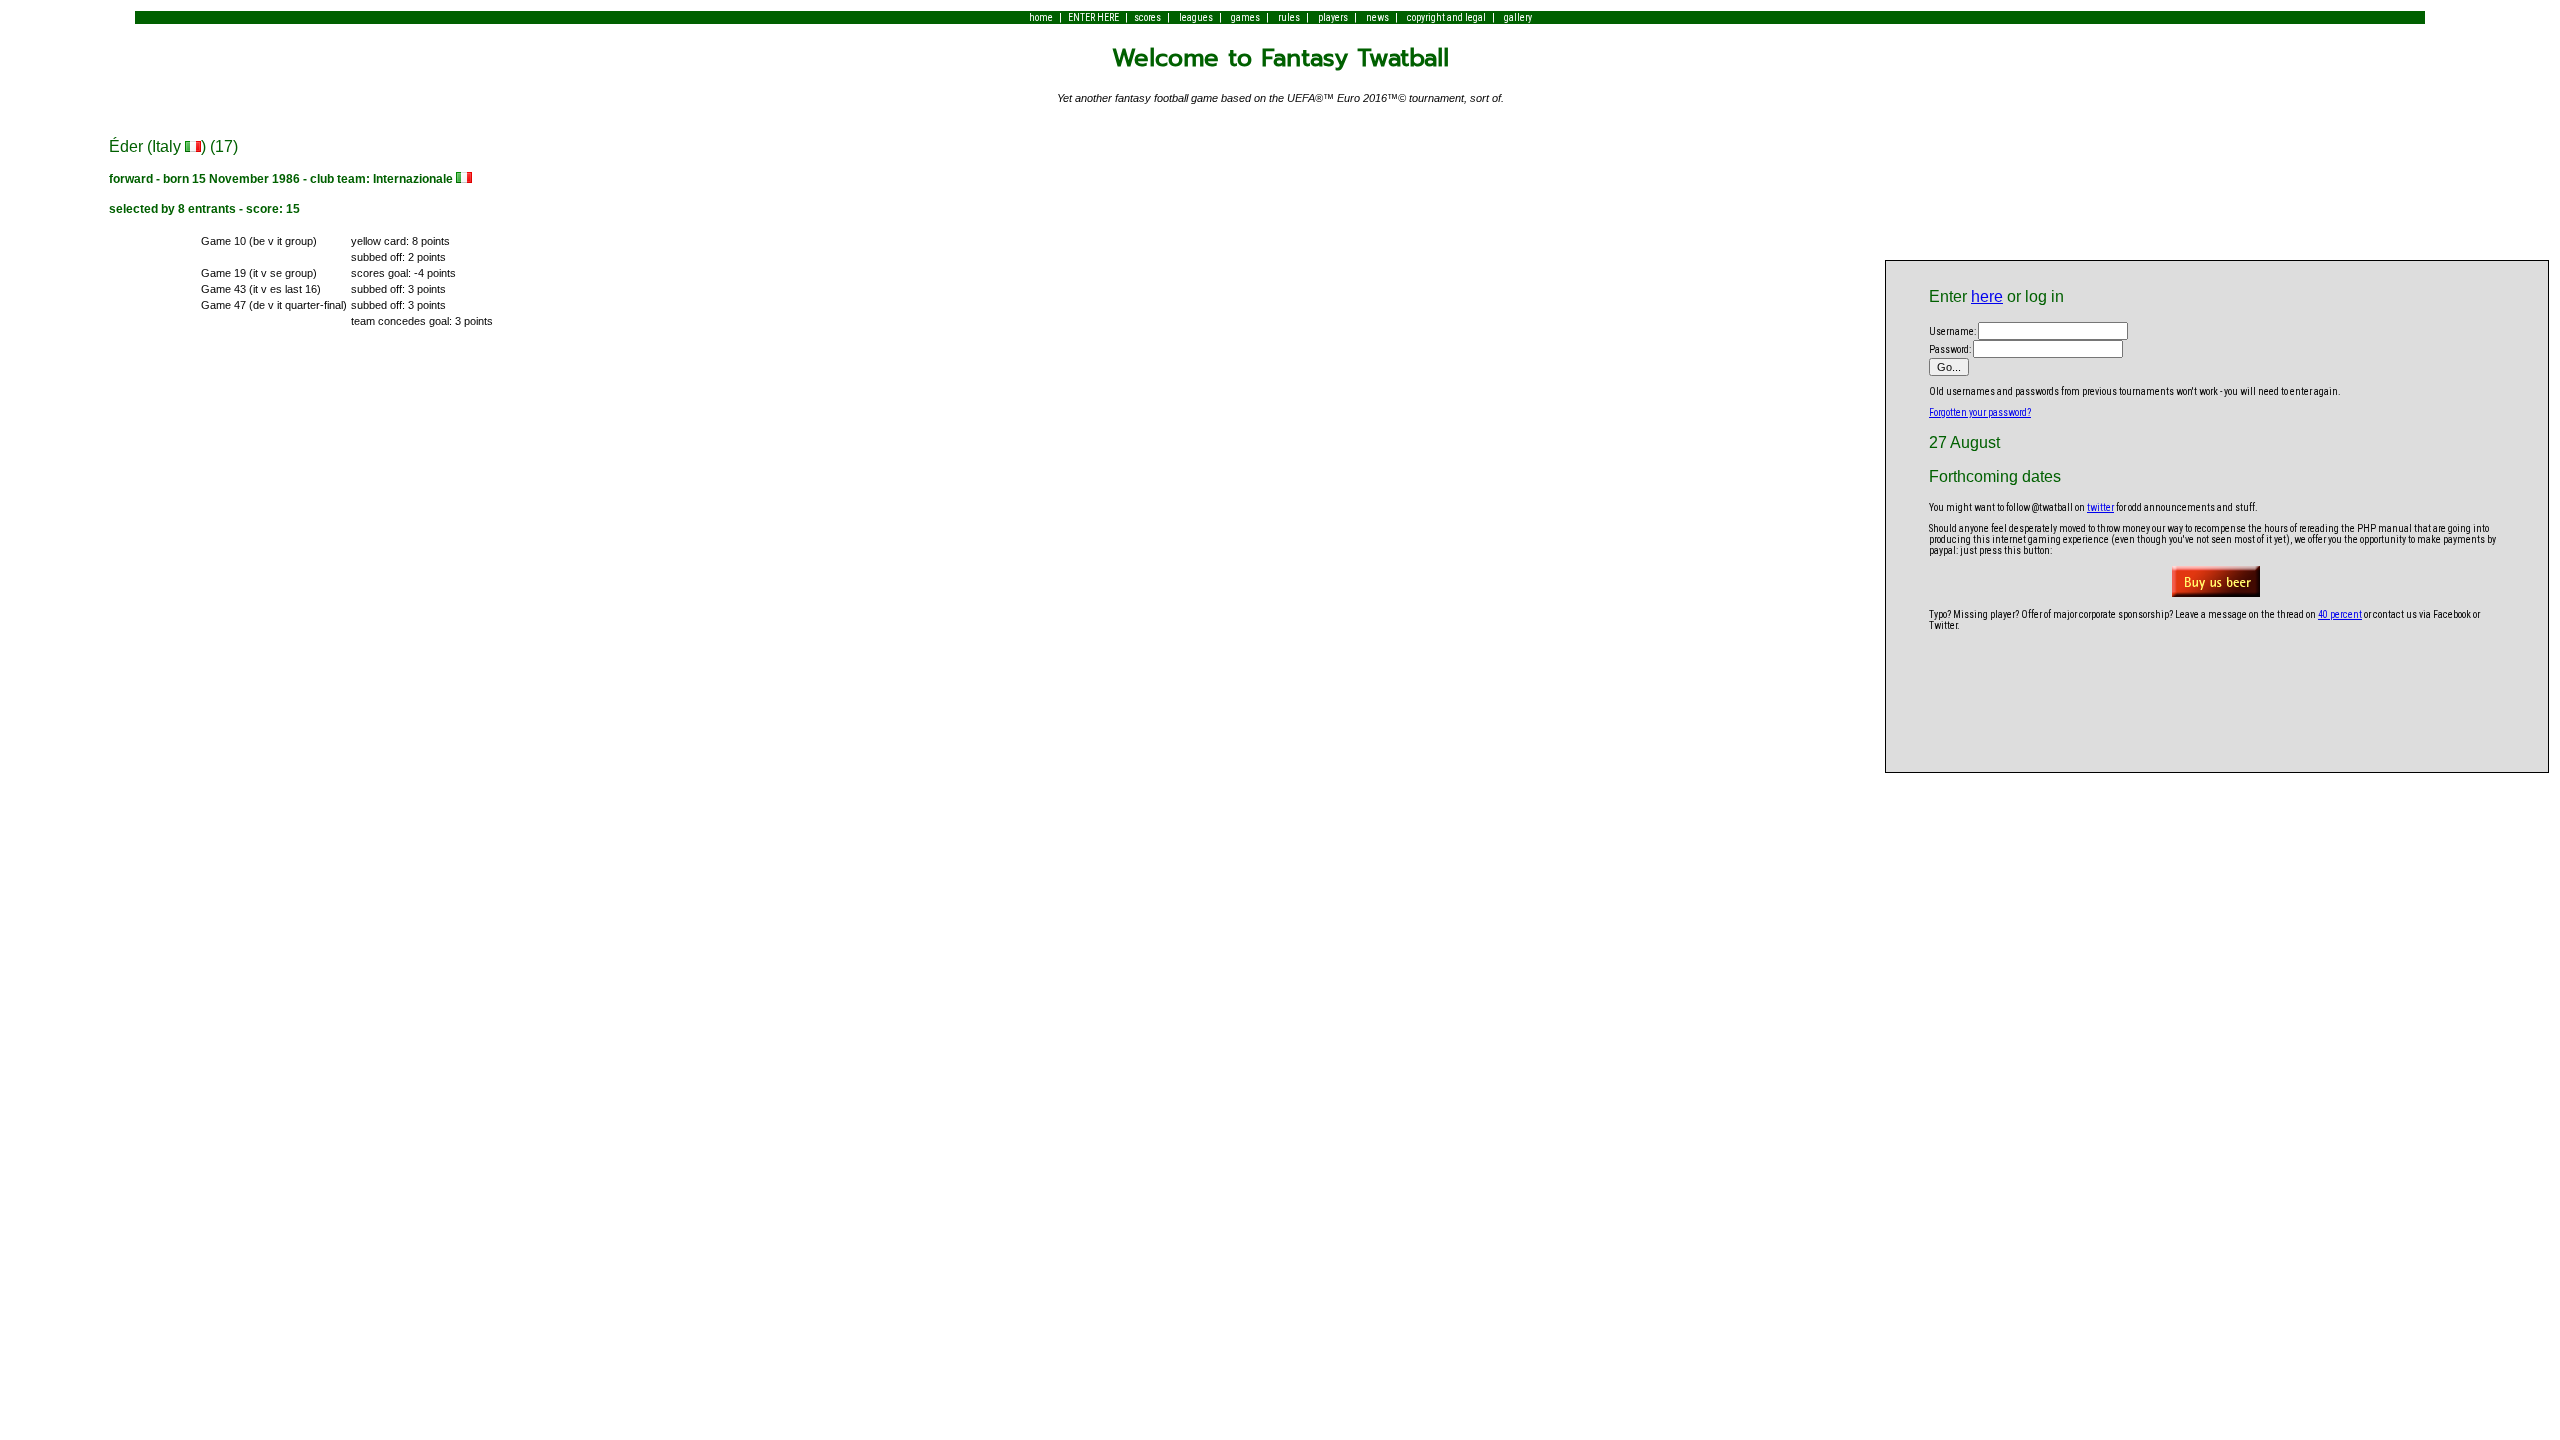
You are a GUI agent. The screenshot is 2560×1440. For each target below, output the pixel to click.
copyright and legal (1446, 17)
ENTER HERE (1093, 17)
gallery (1518, 17)
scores (1147, 17)
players (1333, 17)
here (1987, 296)
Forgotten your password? (1980, 412)
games (1245, 17)
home (1041, 17)
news (1377, 17)
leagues (1196, 17)
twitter (2100, 507)
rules (1289, 17)
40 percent (2340, 614)
